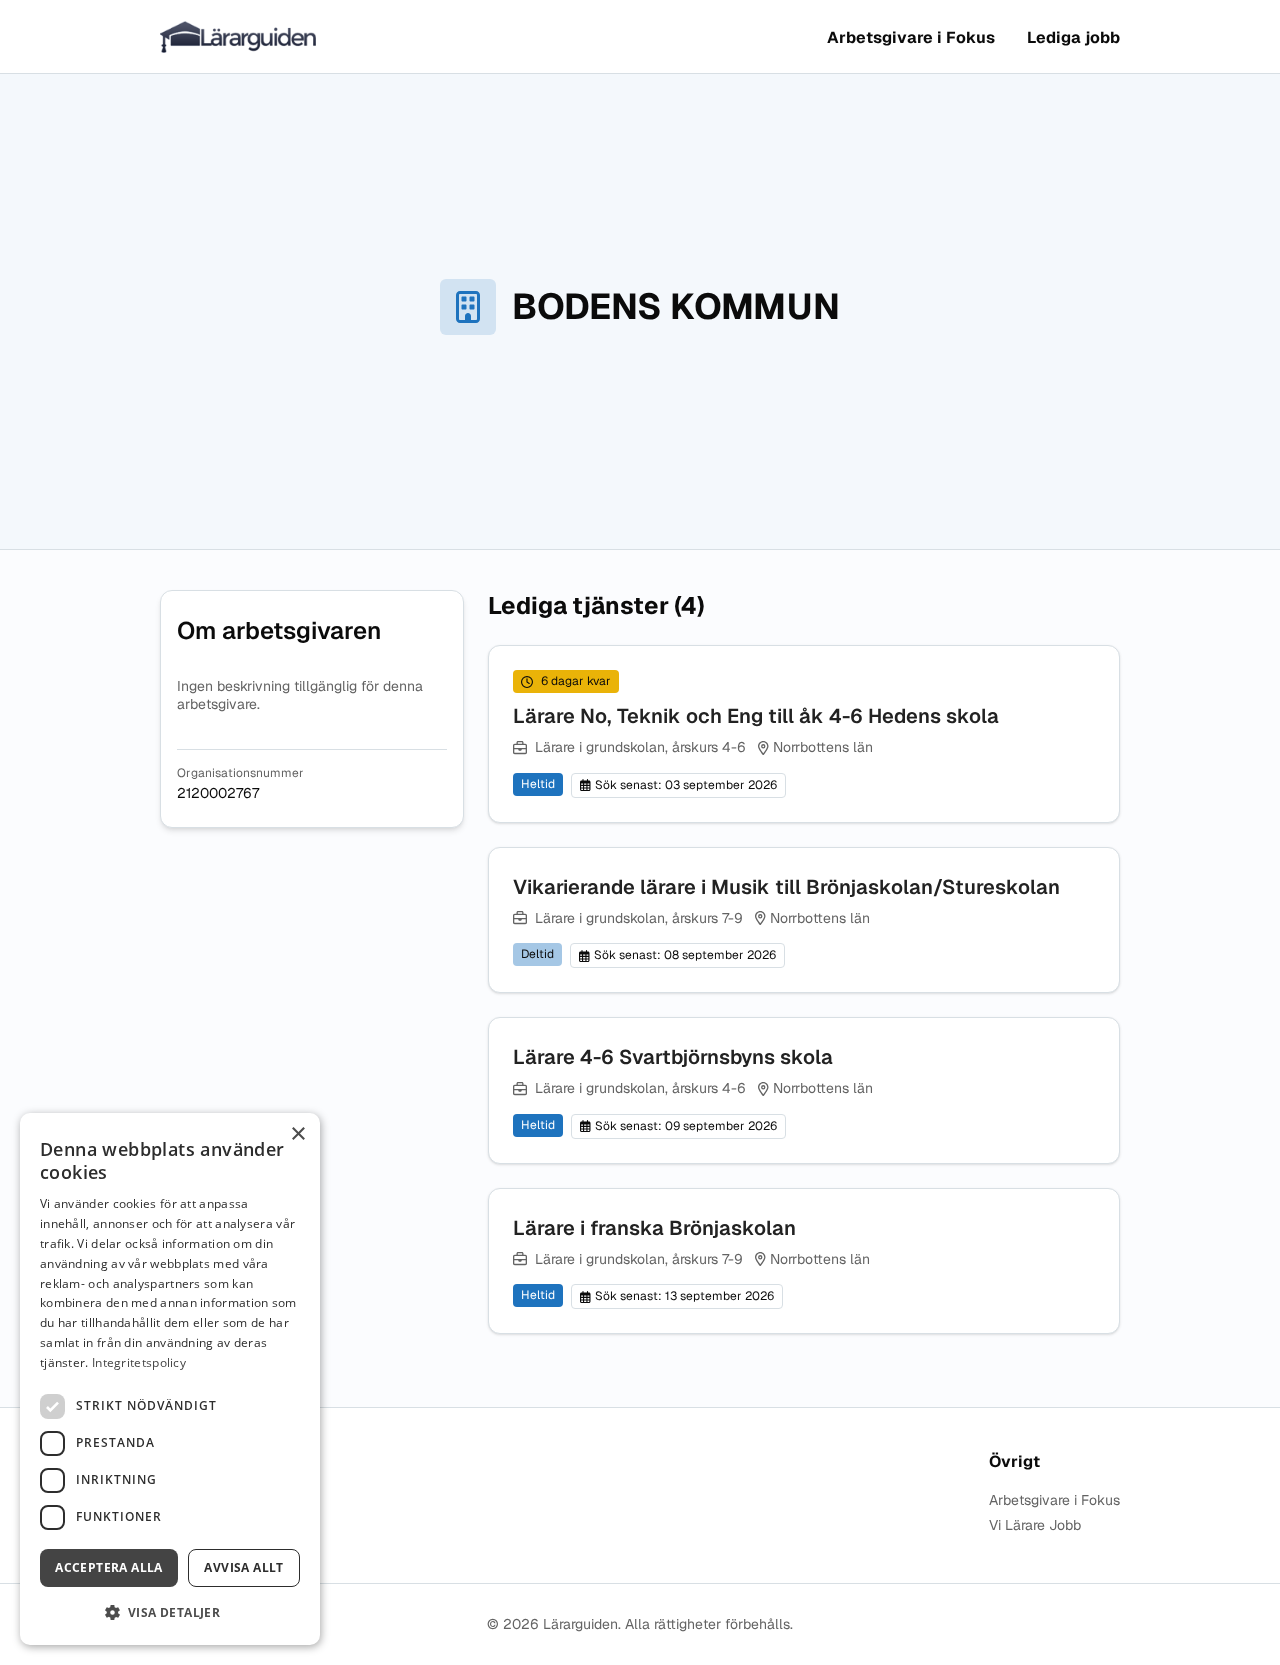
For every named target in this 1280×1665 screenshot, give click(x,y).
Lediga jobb (1073, 37)
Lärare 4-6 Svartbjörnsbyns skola (673, 1057)
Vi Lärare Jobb (1035, 1525)
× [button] (297, 1134)
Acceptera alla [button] (109, 1567)
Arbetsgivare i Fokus (911, 37)
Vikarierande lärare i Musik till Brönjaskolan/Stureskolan (786, 887)
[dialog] (170, 1379)
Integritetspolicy (139, 1362)
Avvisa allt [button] (243, 1567)
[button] (170, 1612)
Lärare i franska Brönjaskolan (654, 1228)
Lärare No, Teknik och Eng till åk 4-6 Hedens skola (756, 716)
